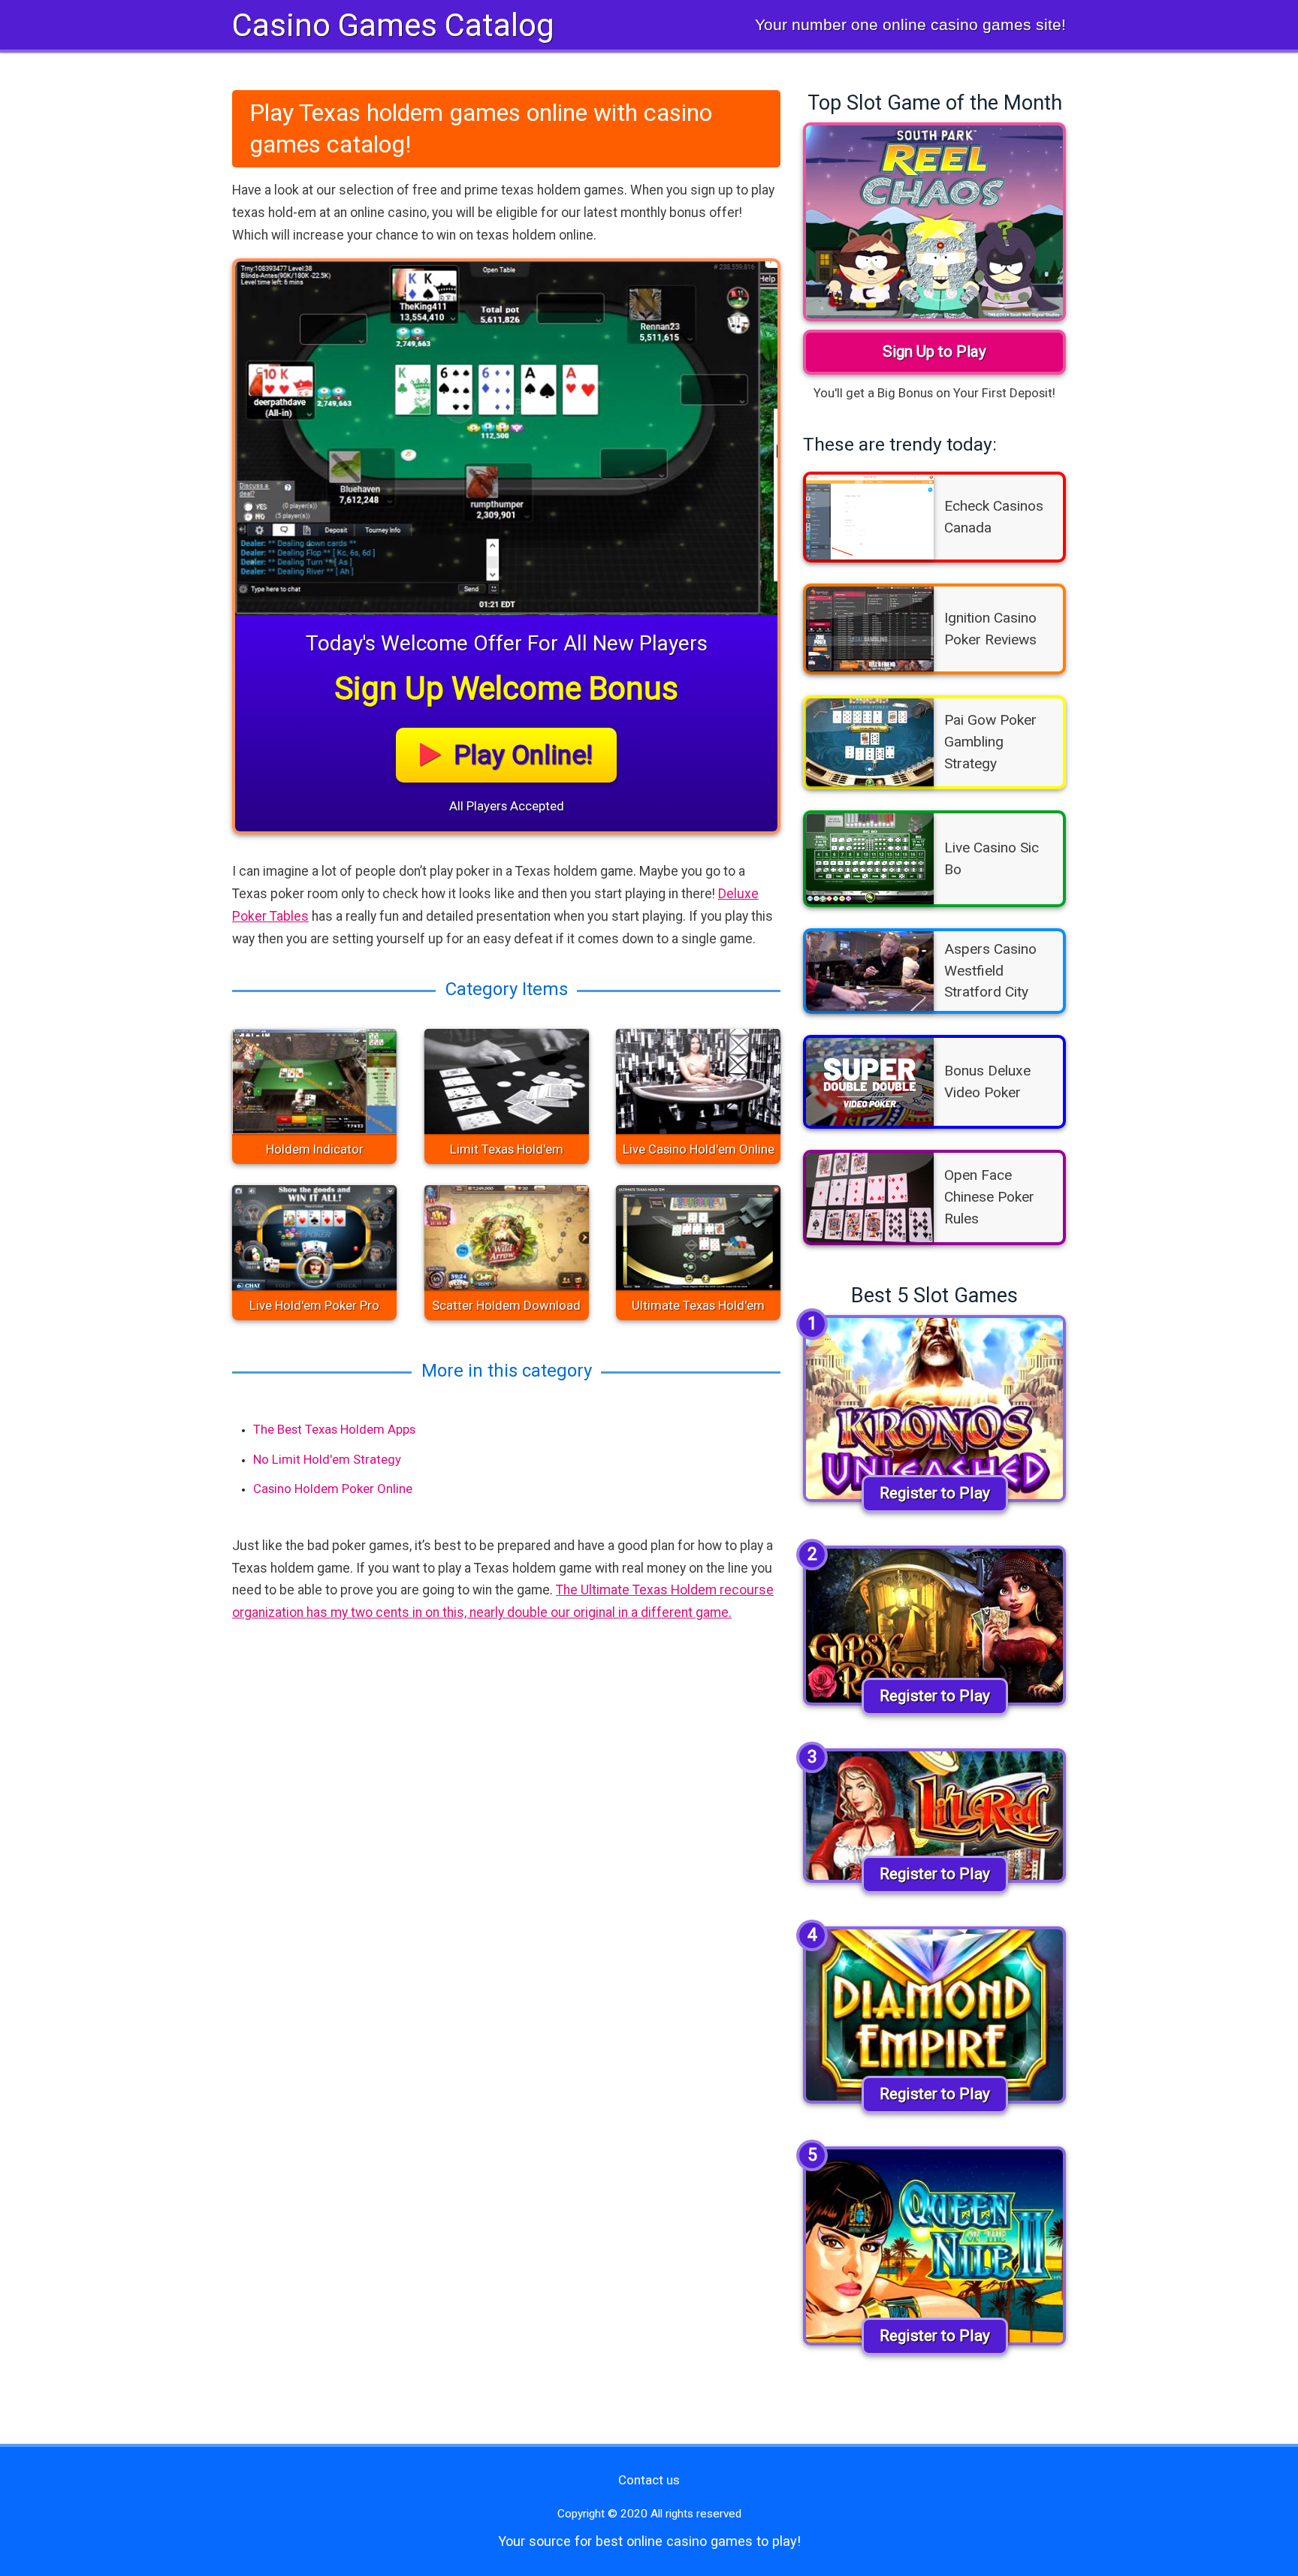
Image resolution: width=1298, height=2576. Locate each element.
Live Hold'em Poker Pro (314, 1305)
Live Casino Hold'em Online (699, 1149)
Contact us (649, 2480)
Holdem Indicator (315, 1149)
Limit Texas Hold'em (507, 1149)
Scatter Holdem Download (506, 1305)
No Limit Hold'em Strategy (327, 1459)
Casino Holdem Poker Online (333, 1489)
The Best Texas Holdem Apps (334, 1429)
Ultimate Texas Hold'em (698, 1305)
